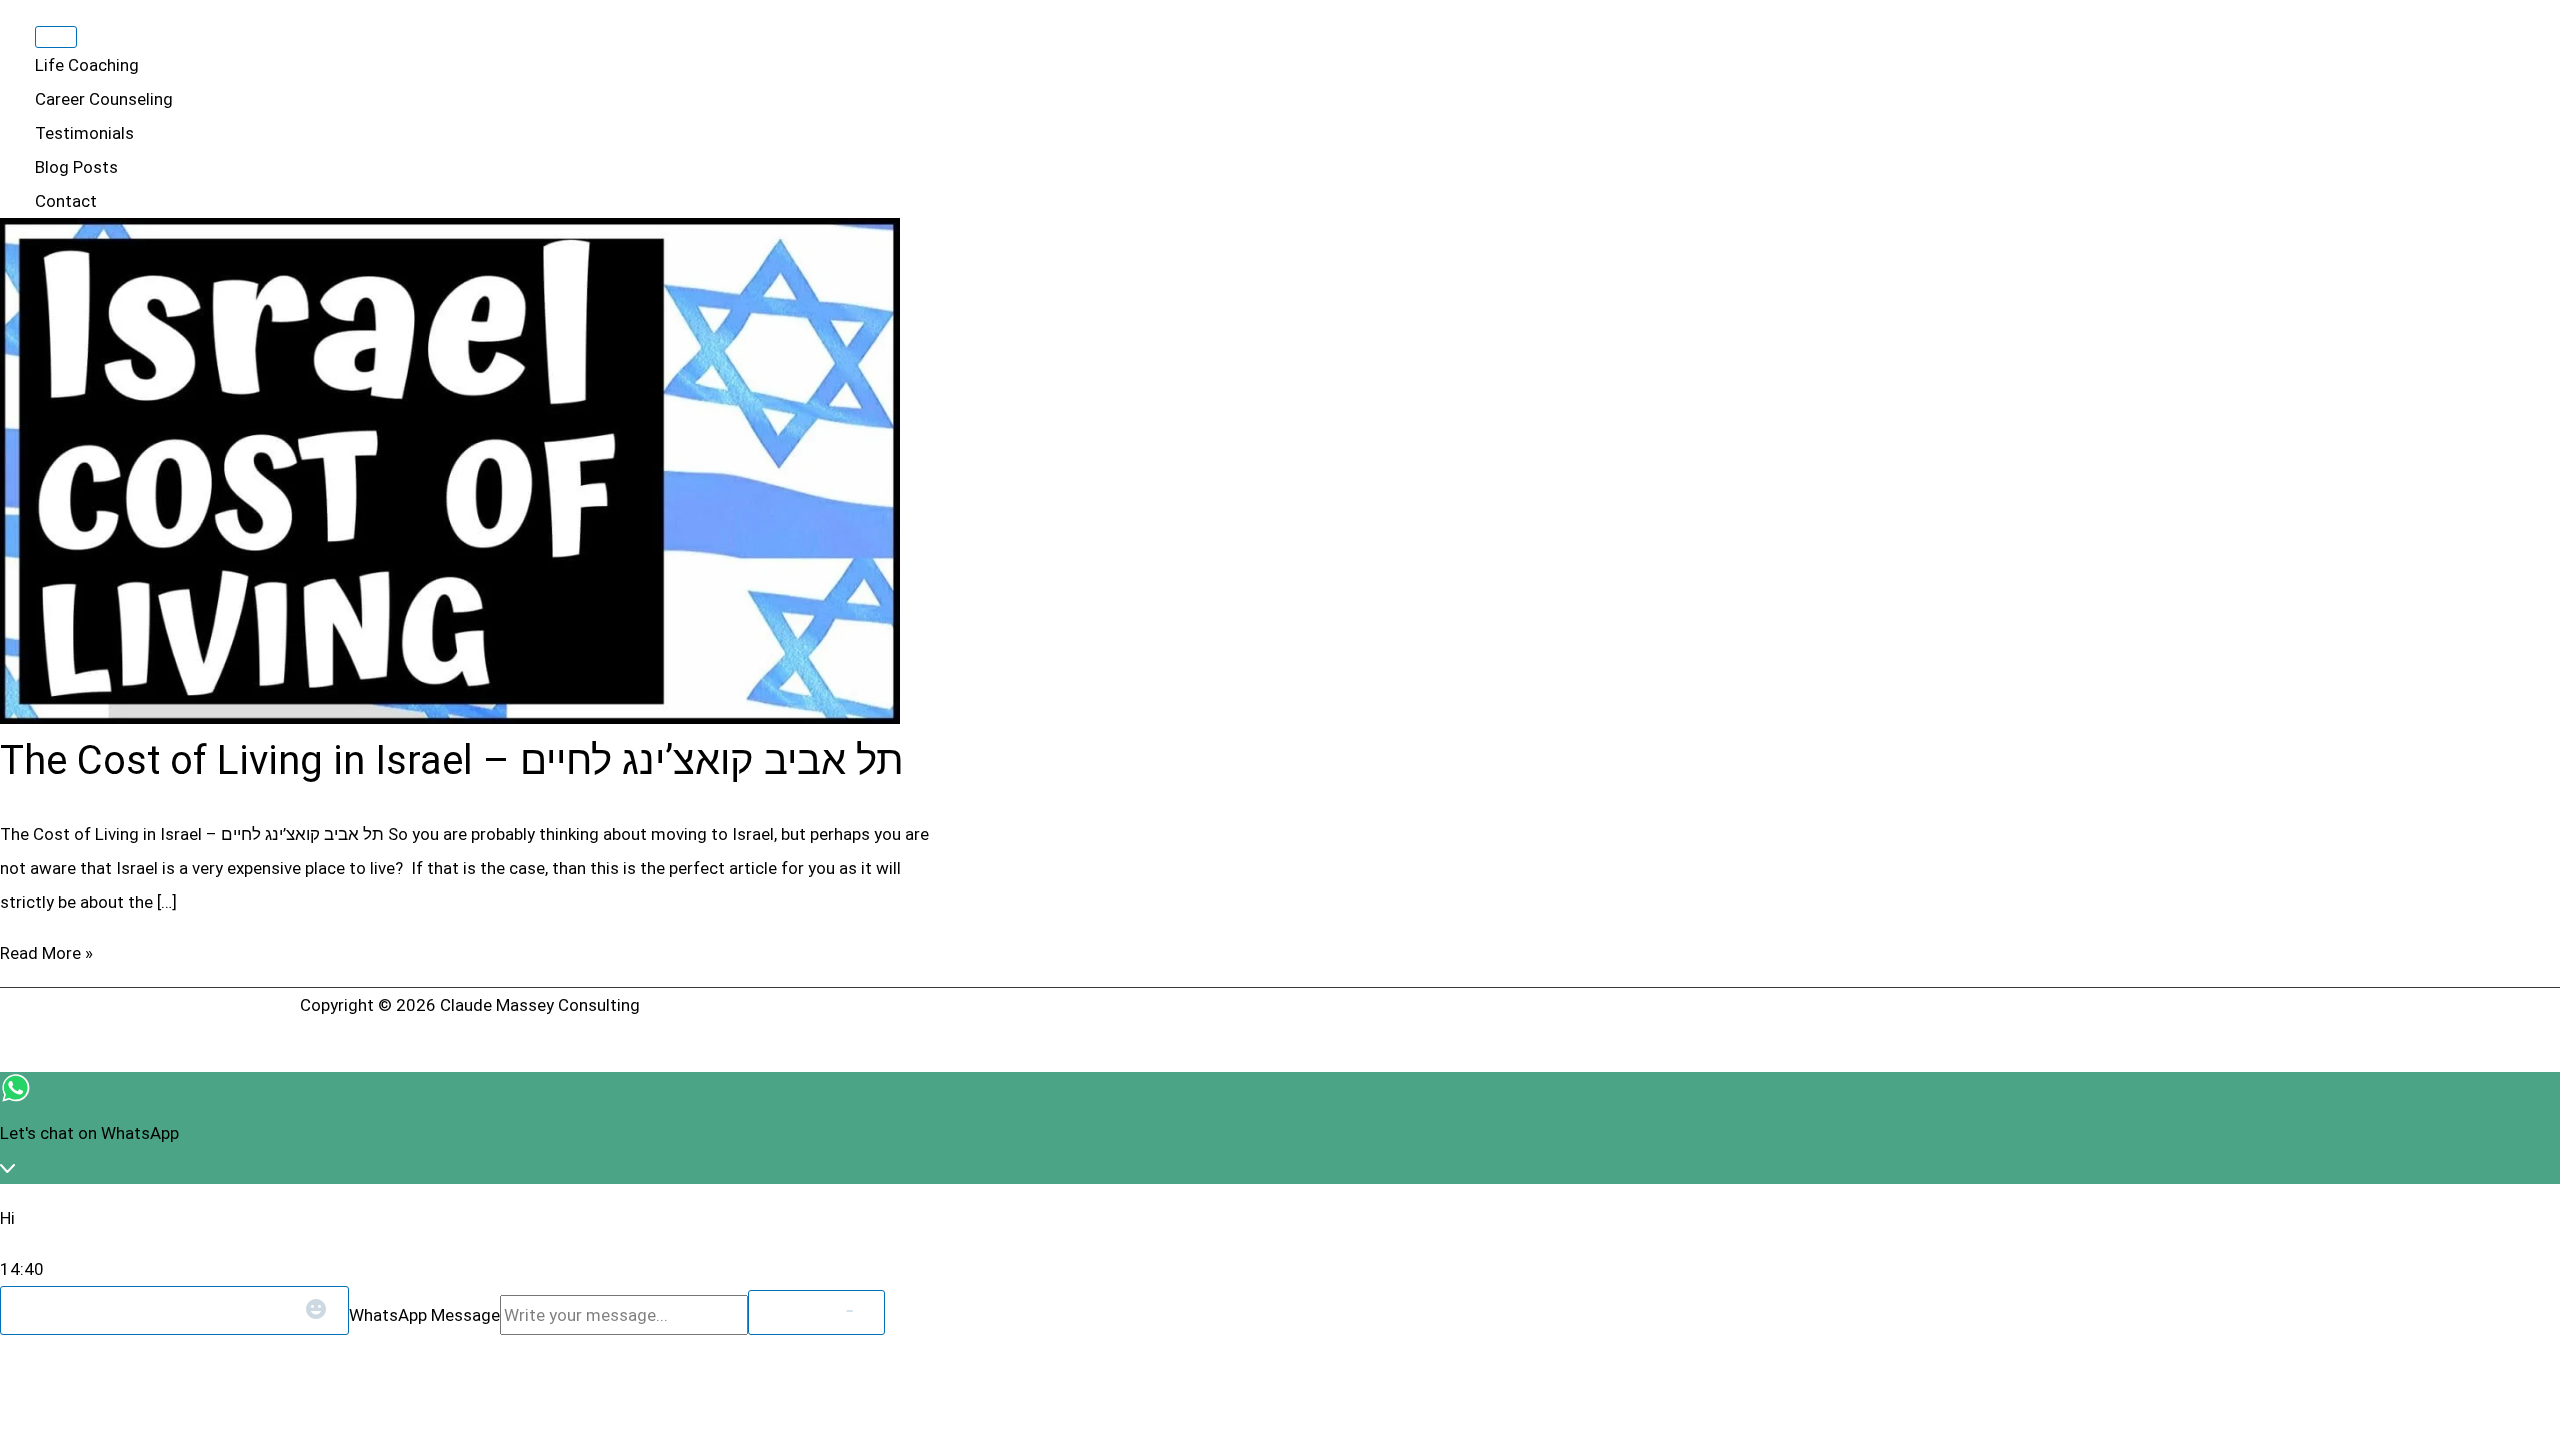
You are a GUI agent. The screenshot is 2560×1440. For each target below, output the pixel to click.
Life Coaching (87, 65)
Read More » (46, 953)
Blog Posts (76, 167)
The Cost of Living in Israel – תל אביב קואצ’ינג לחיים (452, 760)
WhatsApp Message (424, 1315)
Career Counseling (104, 99)
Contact (66, 201)
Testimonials (84, 133)
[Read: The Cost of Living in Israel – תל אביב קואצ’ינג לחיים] (450, 718)
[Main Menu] (56, 37)
